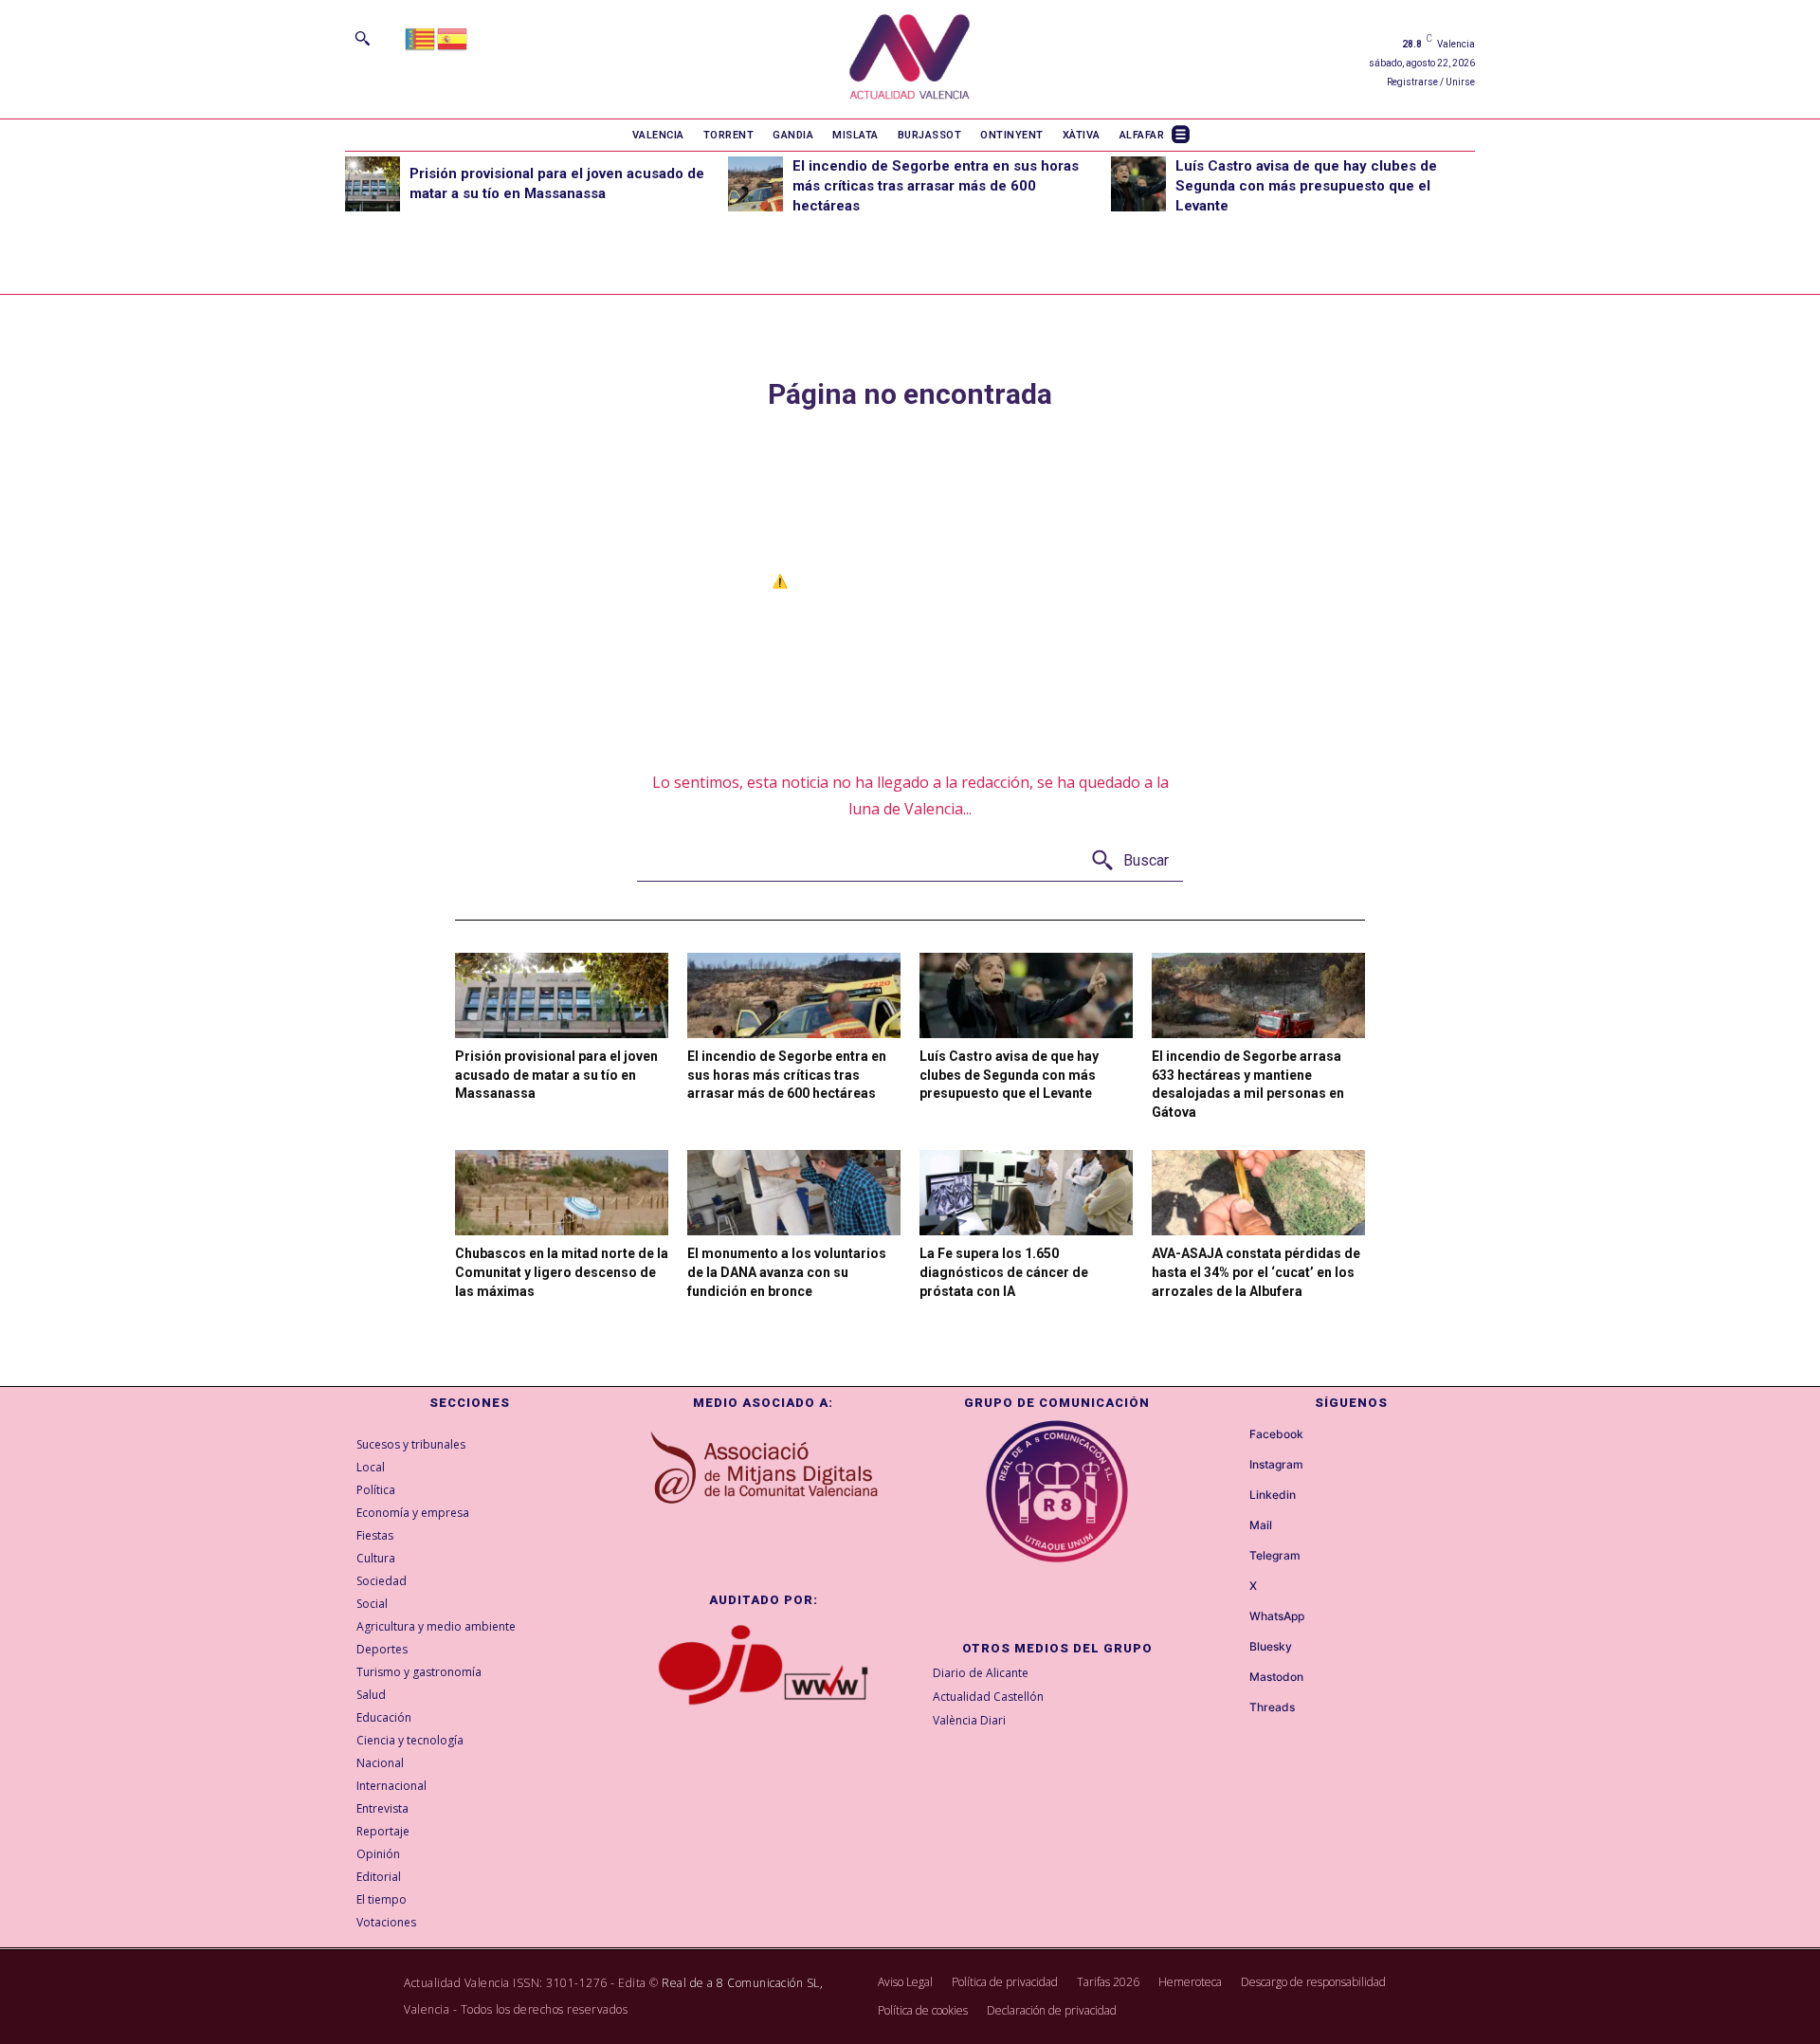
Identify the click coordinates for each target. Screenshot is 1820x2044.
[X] (1232, 1587)
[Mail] (1232, 1526)
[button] (362, 38)
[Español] (453, 37)
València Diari (969, 1720)
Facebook (1276, 1434)
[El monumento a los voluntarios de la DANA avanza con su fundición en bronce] (794, 1193)
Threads (1272, 1707)
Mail (1261, 1525)
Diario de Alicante (981, 1673)
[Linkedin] (1232, 1496)
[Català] (421, 37)
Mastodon (1276, 1677)
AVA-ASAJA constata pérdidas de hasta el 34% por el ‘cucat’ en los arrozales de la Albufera (1256, 1272)
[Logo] (910, 59)
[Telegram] (1232, 1557)
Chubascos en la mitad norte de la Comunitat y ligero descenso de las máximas (562, 1272)
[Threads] (1232, 1708)
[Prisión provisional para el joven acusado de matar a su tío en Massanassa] (373, 184)
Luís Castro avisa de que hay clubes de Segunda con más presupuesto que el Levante (1306, 186)
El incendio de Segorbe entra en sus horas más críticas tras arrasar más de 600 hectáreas (936, 186)
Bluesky (1271, 1647)
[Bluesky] (1232, 1648)
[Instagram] (1232, 1466)
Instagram (1276, 1465)
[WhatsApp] (1232, 1617)
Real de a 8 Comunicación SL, (742, 1983)
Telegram (1275, 1556)
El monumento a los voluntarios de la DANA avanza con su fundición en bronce (787, 1272)
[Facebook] (1232, 1435)
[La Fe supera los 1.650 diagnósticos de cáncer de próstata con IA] (1026, 1193)
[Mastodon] (1232, 1678)
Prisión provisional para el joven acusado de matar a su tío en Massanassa (556, 1075)
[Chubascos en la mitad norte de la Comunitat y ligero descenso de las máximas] (562, 1193)
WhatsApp (1277, 1616)
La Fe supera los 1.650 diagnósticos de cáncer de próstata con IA (1004, 1272)
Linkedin (1273, 1495)
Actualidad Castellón (988, 1697)
